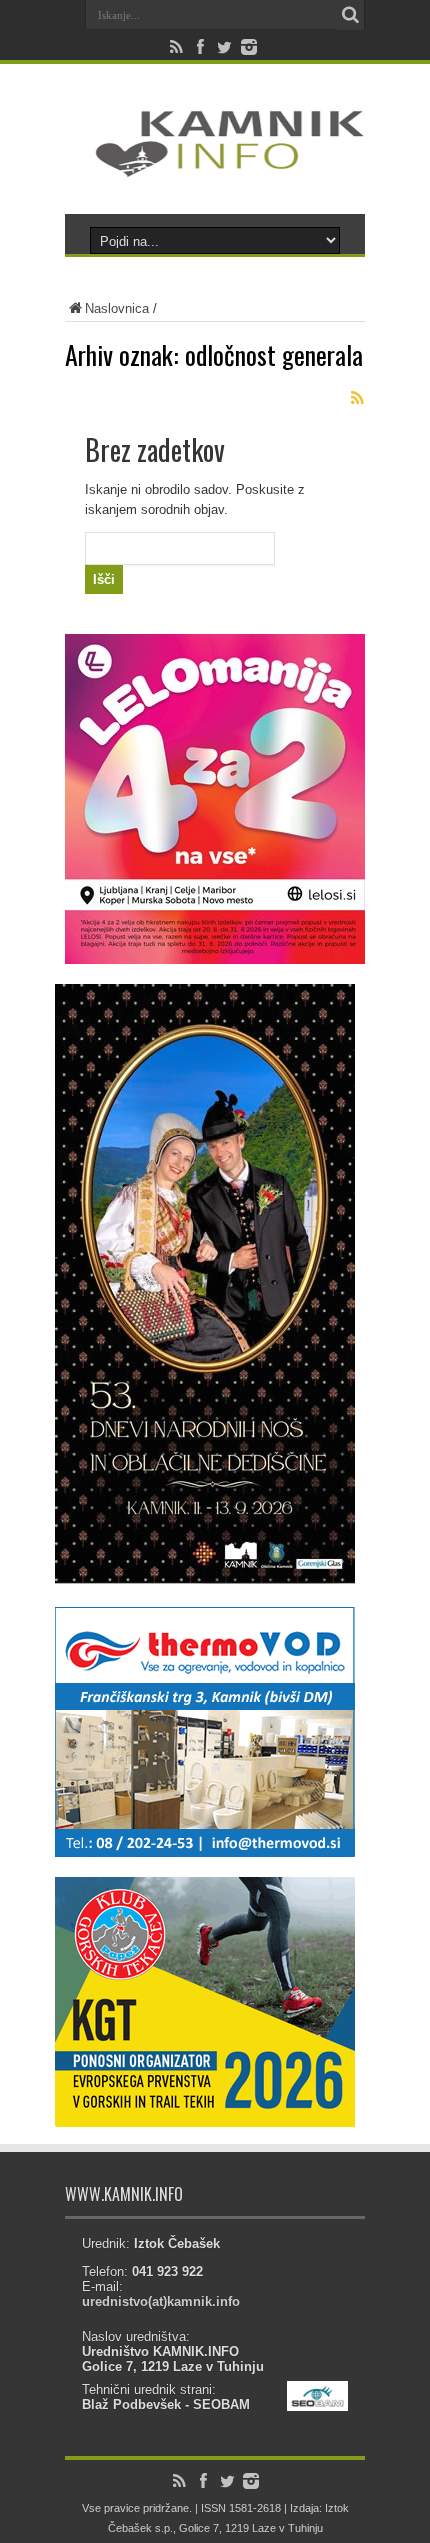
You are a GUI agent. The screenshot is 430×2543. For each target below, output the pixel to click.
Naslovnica (117, 308)
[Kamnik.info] (215, 164)
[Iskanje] (350, 15)
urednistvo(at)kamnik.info (161, 2301)
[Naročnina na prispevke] (357, 398)
